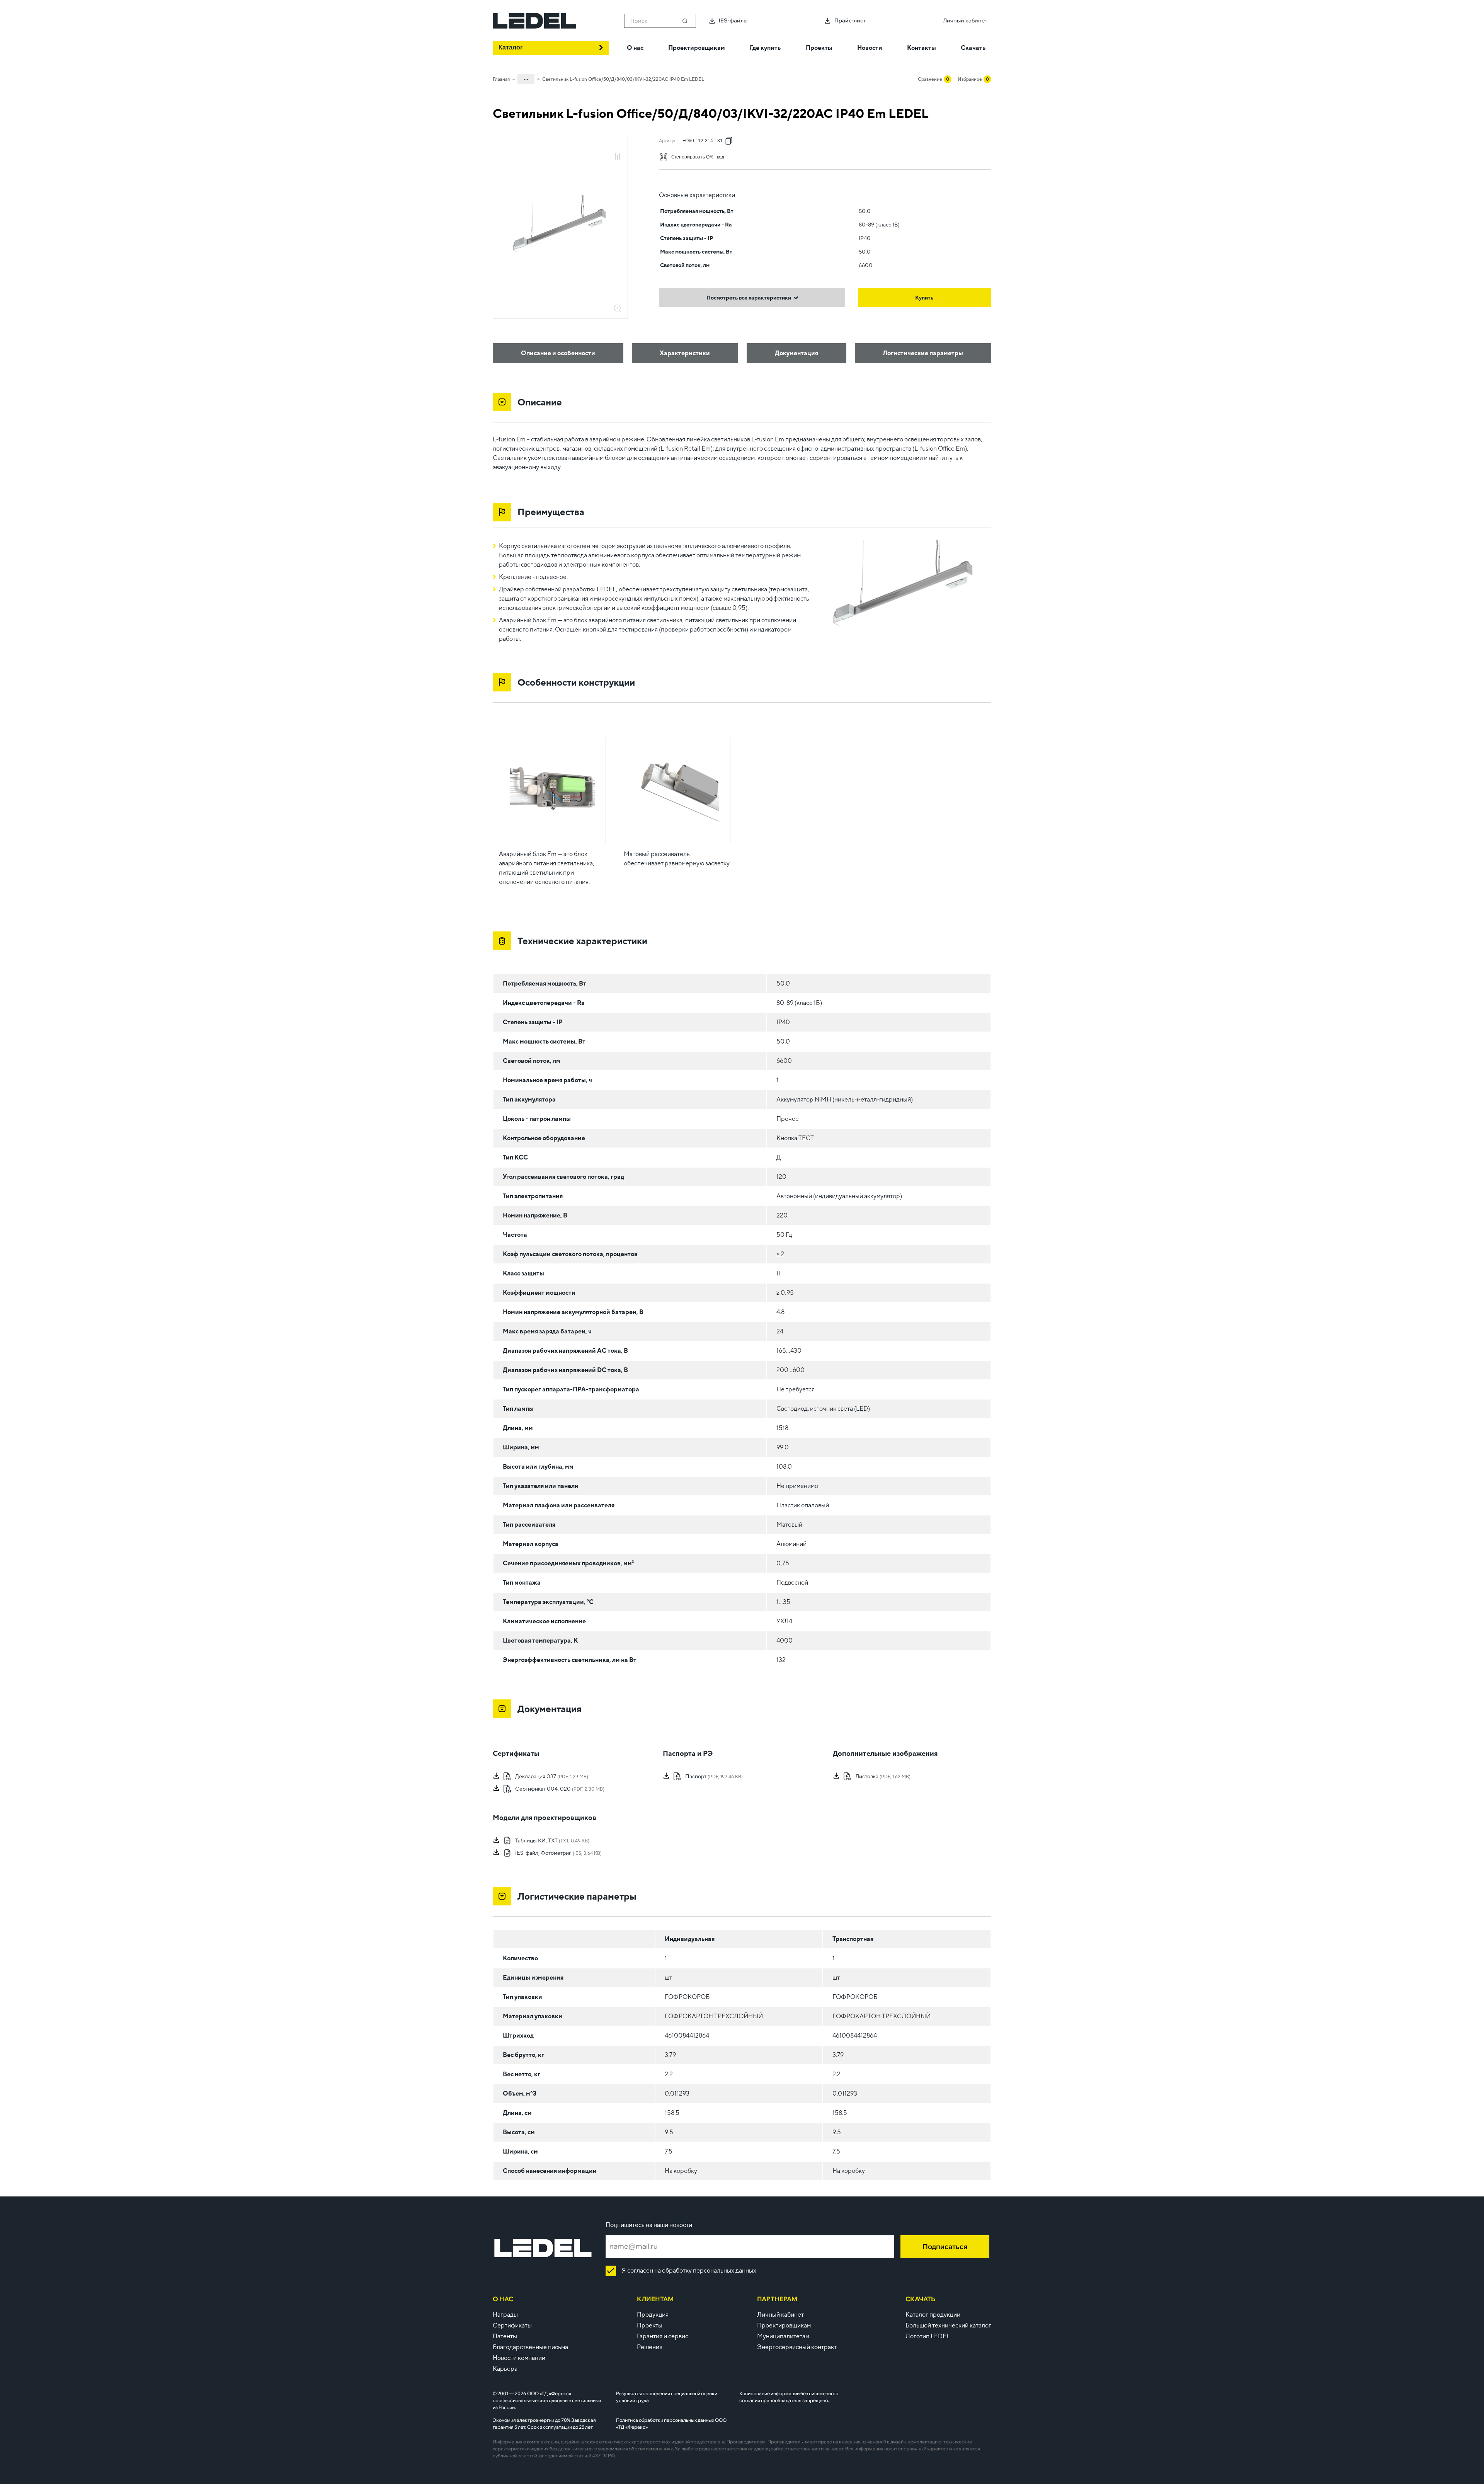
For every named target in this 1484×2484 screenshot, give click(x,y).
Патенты (505, 2336)
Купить (924, 298)
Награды (505, 2315)
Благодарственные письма (530, 2347)
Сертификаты (512, 2325)
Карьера (505, 2369)
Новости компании (519, 2358)
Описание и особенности (558, 353)
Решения (650, 2347)
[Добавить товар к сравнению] (618, 157)
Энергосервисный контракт (797, 2347)
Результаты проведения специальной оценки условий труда (667, 2397)
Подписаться (945, 2246)
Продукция (653, 2315)
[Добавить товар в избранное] (618, 148)
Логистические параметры (923, 353)
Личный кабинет (780, 2315)
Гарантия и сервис (663, 2336)
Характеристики (685, 353)
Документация (796, 353)
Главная (501, 79)
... (526, 78)
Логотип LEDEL (928, 2336)
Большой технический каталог (948, 2325)
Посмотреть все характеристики (749, 298)
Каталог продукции (933, 2315)
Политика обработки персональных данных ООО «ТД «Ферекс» (671, 2424)
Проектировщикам (784, 2325)
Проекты (650, 2325)
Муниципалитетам (783, 2336)
